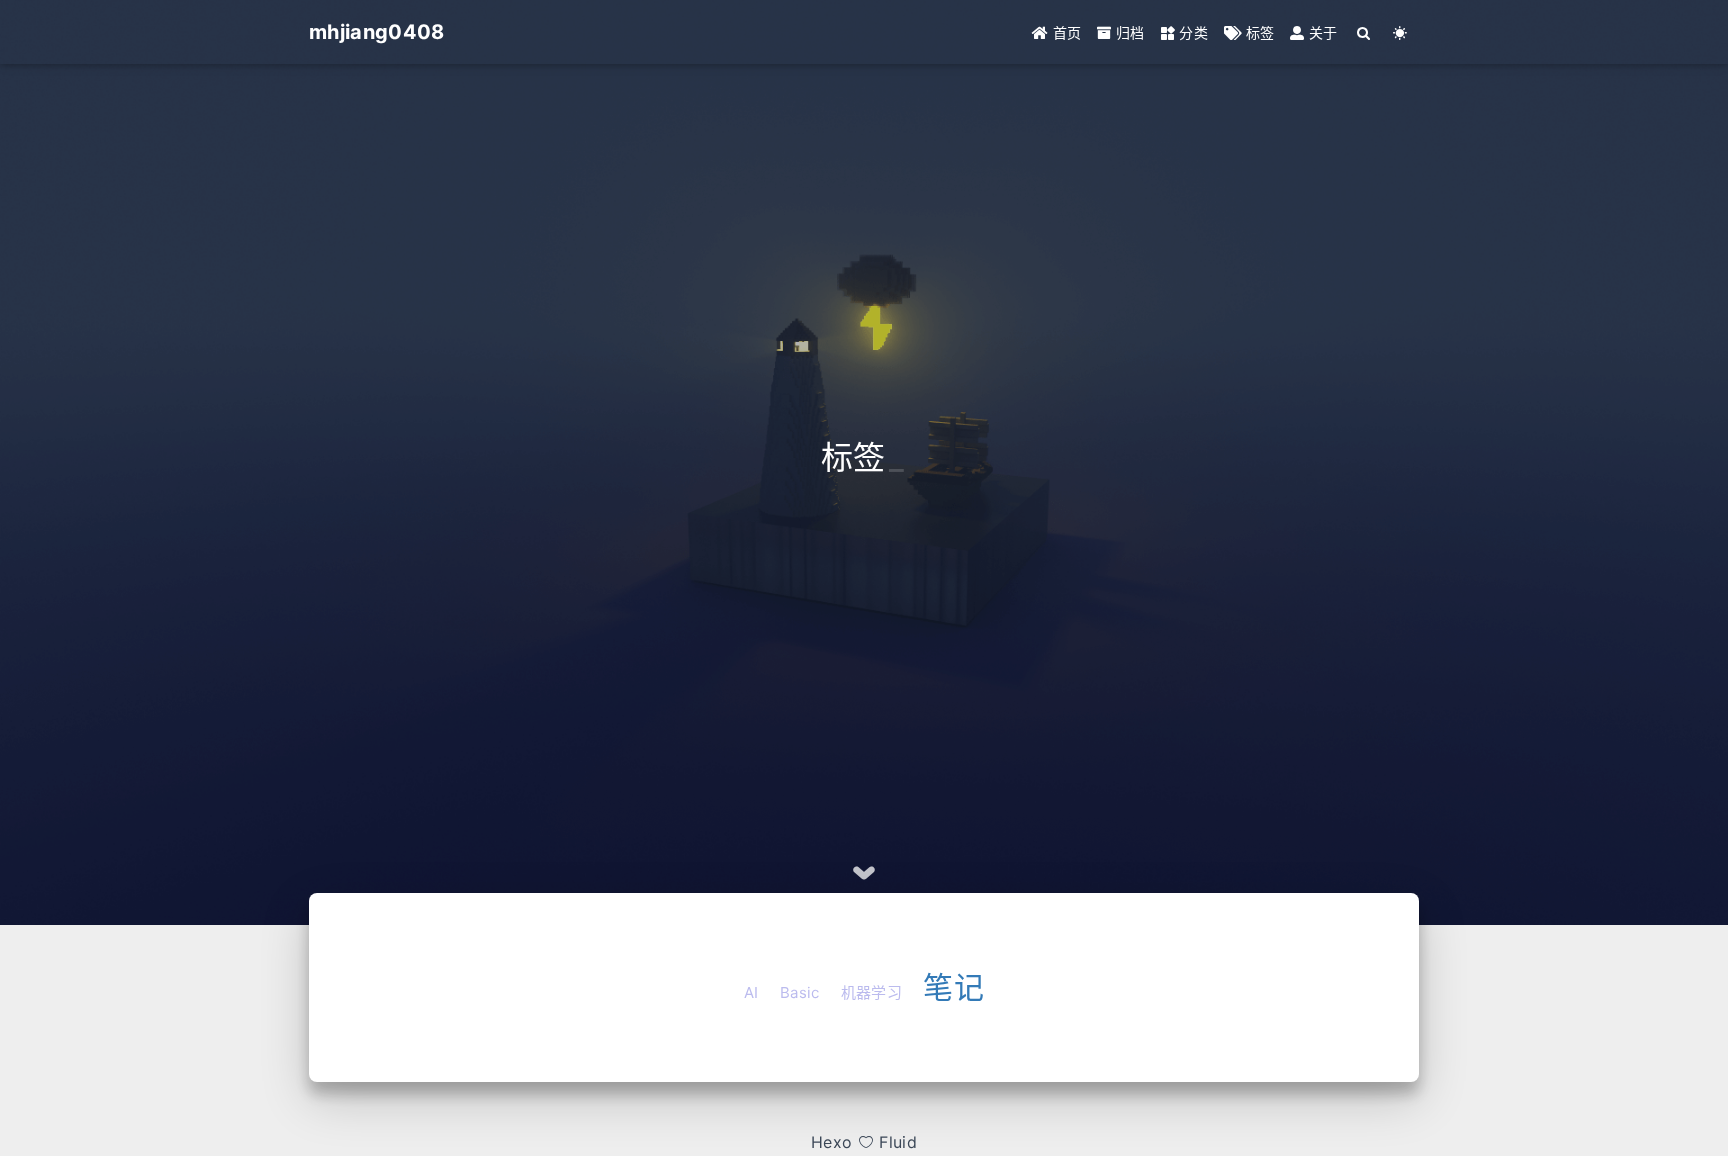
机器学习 (871, 992)
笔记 (953, 987)
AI (751, 992)
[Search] (1364, 32)
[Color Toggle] (1400, 32)
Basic (800, 992)
